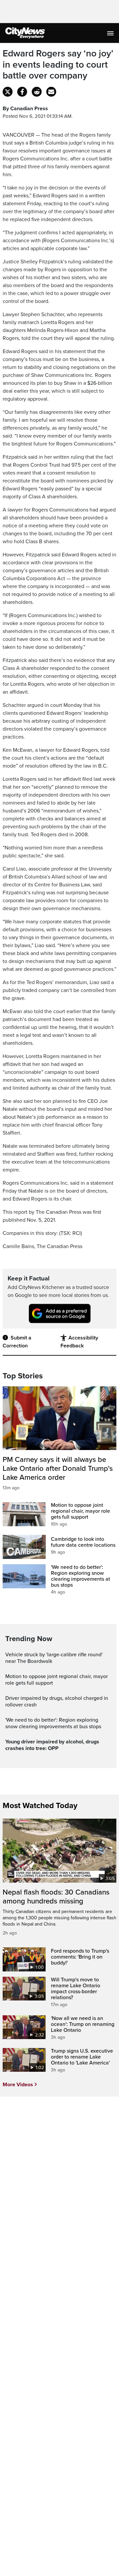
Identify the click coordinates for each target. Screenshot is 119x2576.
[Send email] (51, 92)
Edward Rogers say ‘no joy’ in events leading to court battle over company (58, 65)
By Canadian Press (25, 109)
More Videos (18, 2085)
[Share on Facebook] (22, 92)
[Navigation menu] (111, 33)
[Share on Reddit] (37, 92)
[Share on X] (8, 92)
